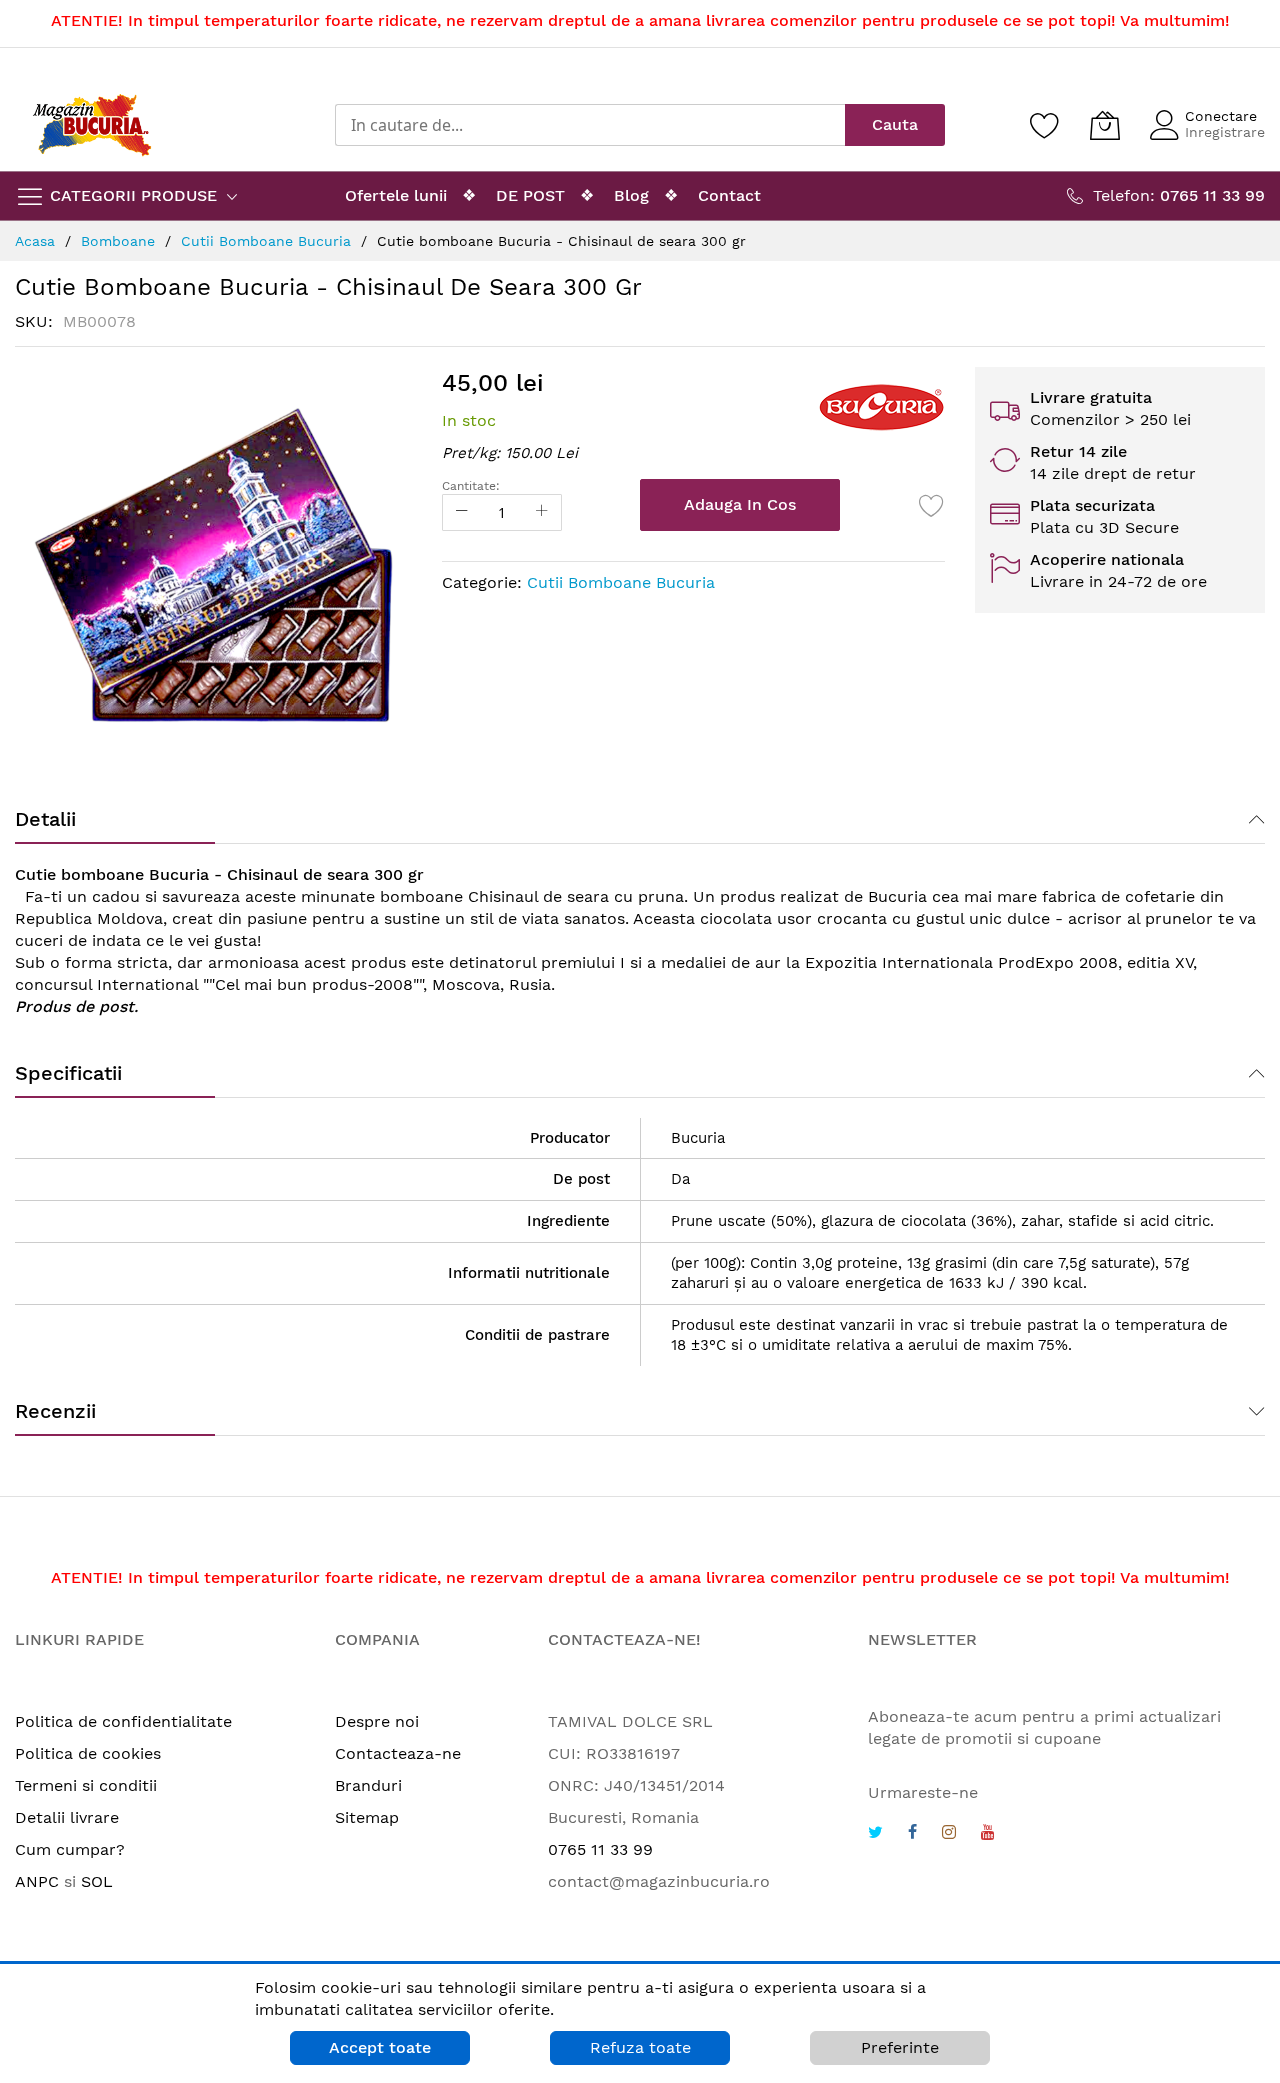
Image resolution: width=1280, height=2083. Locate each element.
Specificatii (68, 1073)
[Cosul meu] (1105, 125)
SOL (97, 1881)
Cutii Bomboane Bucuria (621, 582)
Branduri (368, 1785)
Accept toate (380, 2047)
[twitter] (875, 1834)
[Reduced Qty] (462, 512)
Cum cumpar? (70, 1849)
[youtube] (988, 1834)
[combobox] (590, 125)
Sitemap (367, 1817)
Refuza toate (640, 2047)
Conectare (1221, 116)
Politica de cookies (88, 1753)
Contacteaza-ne (398, 1753)
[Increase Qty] (542, 512)
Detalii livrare (67, 1817)
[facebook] (912, 1834)
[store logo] (92, 125)
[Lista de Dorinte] (932, 505)
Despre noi (377, 1721)
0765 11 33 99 (600, 1849)
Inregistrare (1225, 132)
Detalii (45, 819)
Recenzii (55, 1411)
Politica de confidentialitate (123, 1721)
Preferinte (900, 2047)
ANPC (37, 1881)
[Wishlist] (1045, 125)
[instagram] (949, 1834)
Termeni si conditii (86, 1785)
